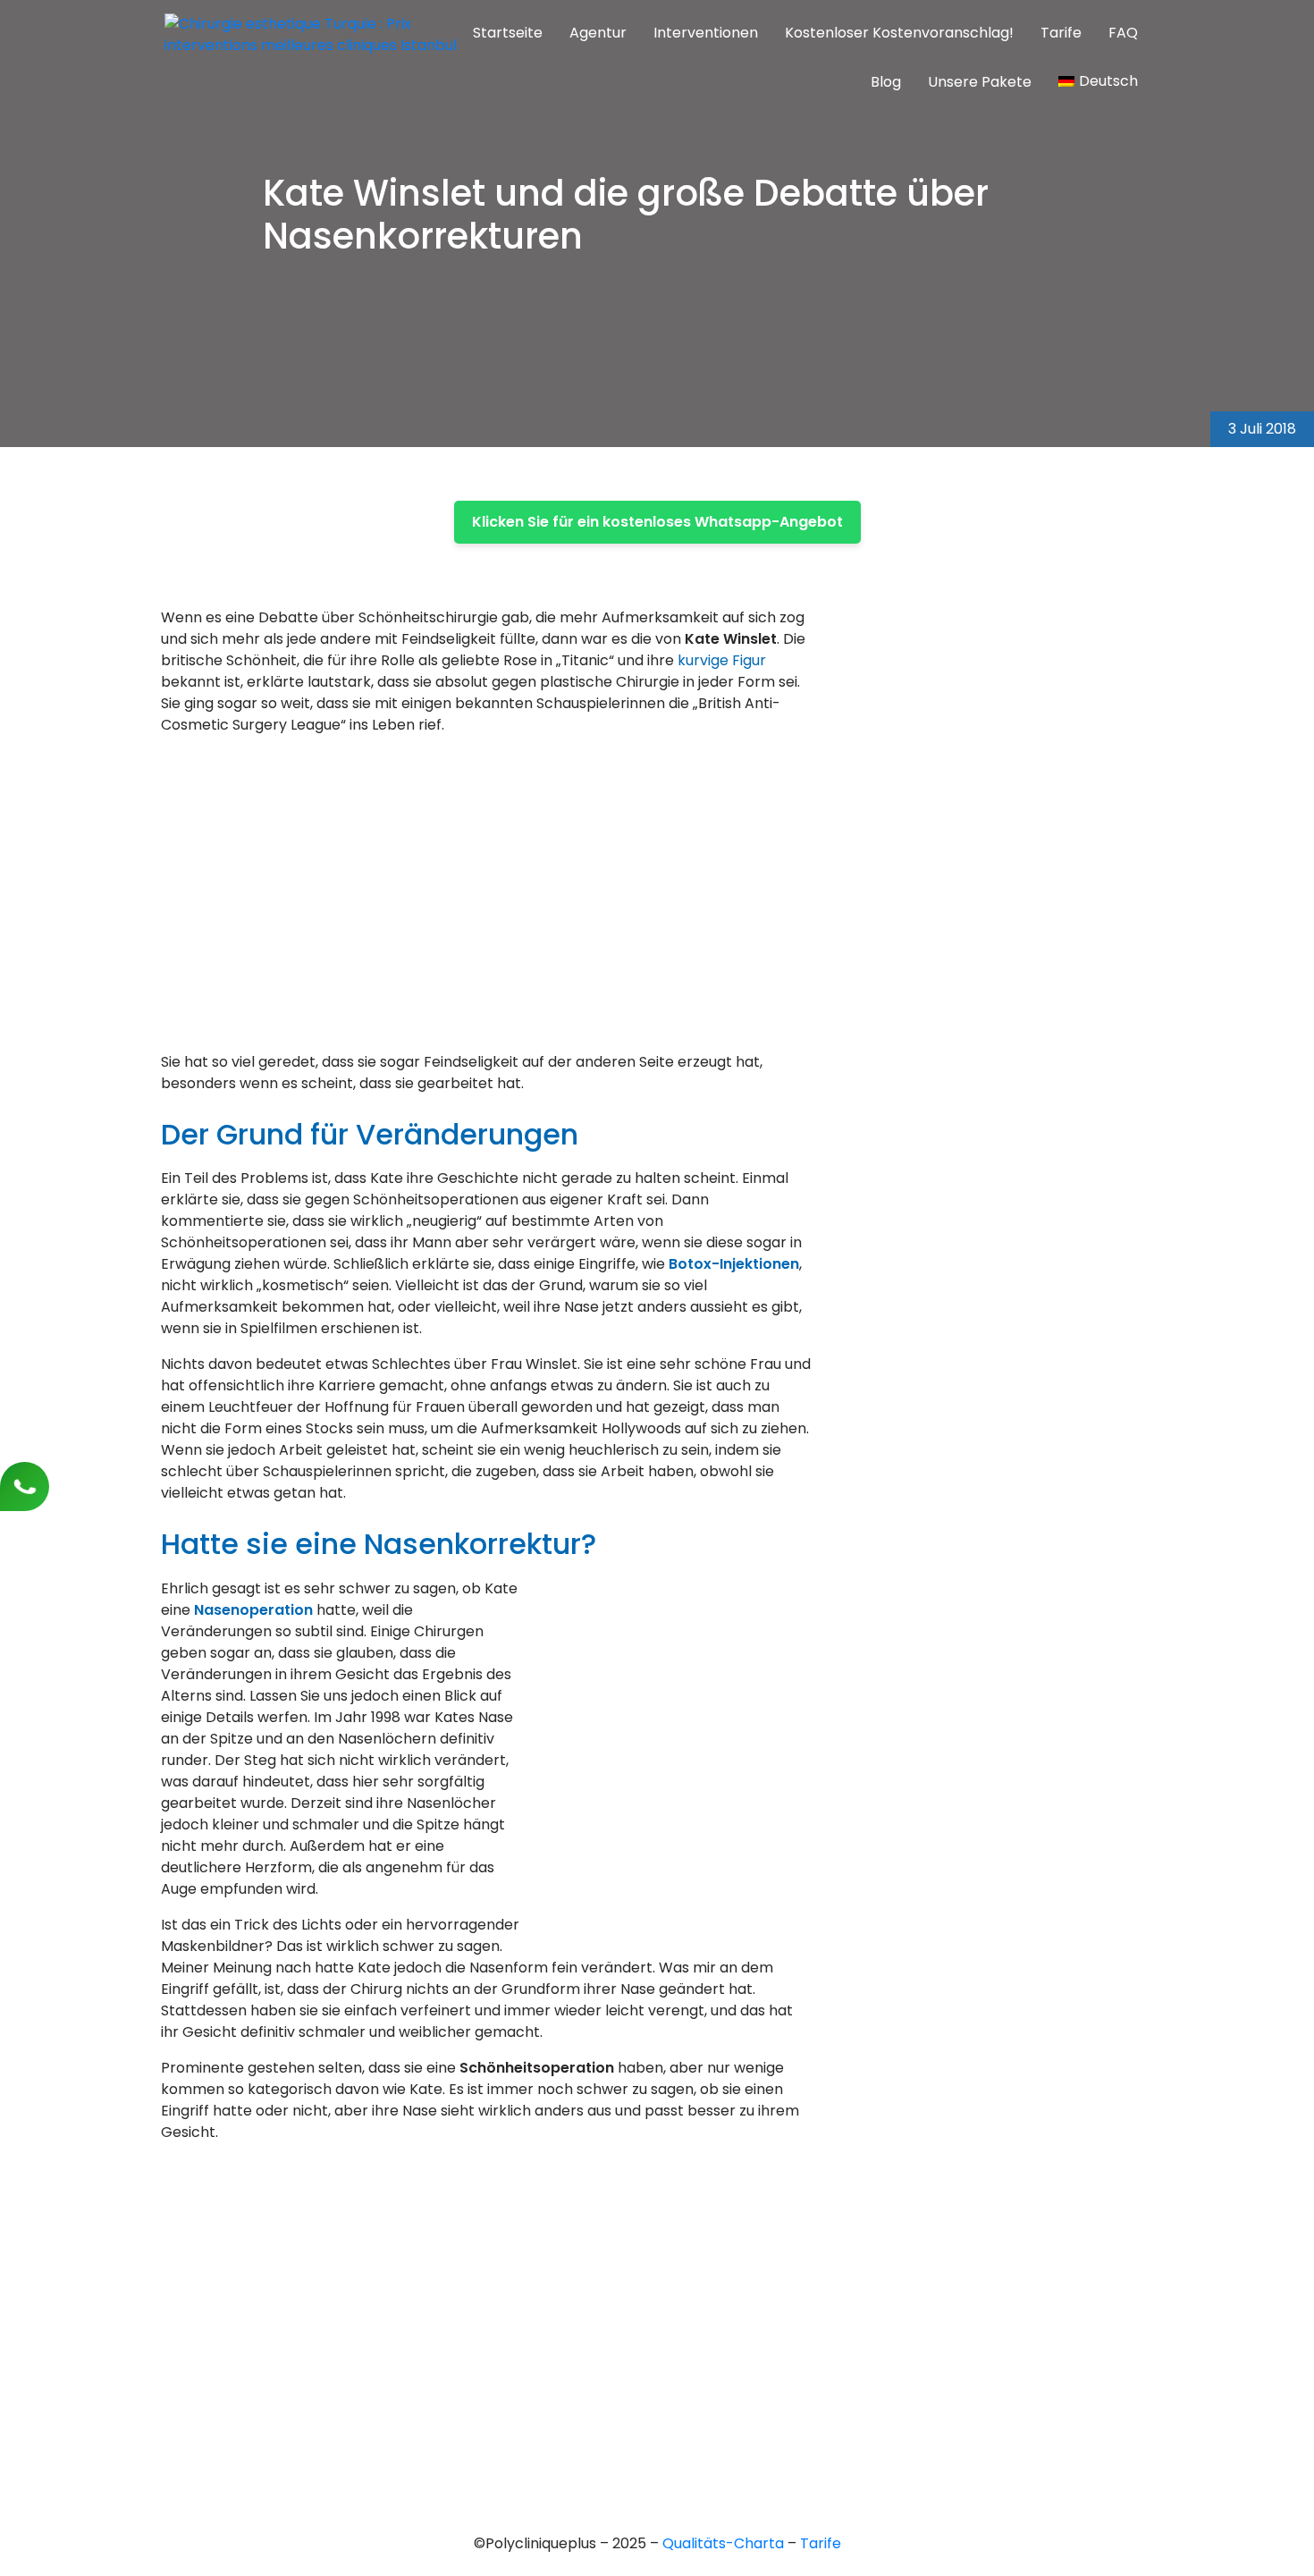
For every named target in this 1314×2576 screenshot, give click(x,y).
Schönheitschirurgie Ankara (652, 2297)
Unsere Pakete (980, 82)
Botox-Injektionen (734, 1264)
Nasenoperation (253, 1610)
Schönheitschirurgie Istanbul (656, 2389)
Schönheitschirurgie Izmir (644, 2328)
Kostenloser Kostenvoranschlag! (899, 33)
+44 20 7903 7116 (216, 2254)
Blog (886, 82)
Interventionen (706, 33)
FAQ (1123, 33)
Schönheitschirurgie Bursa (648, 2267)
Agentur (598, 33)
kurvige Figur (722, 660)
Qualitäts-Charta (725, 2543)
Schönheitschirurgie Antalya (655, 2358)
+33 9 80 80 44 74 (220, 2223)
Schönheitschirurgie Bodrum (655, 2419)
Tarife (1061, 33)
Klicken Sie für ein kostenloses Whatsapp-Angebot (657, 522)
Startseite (508, 33)
